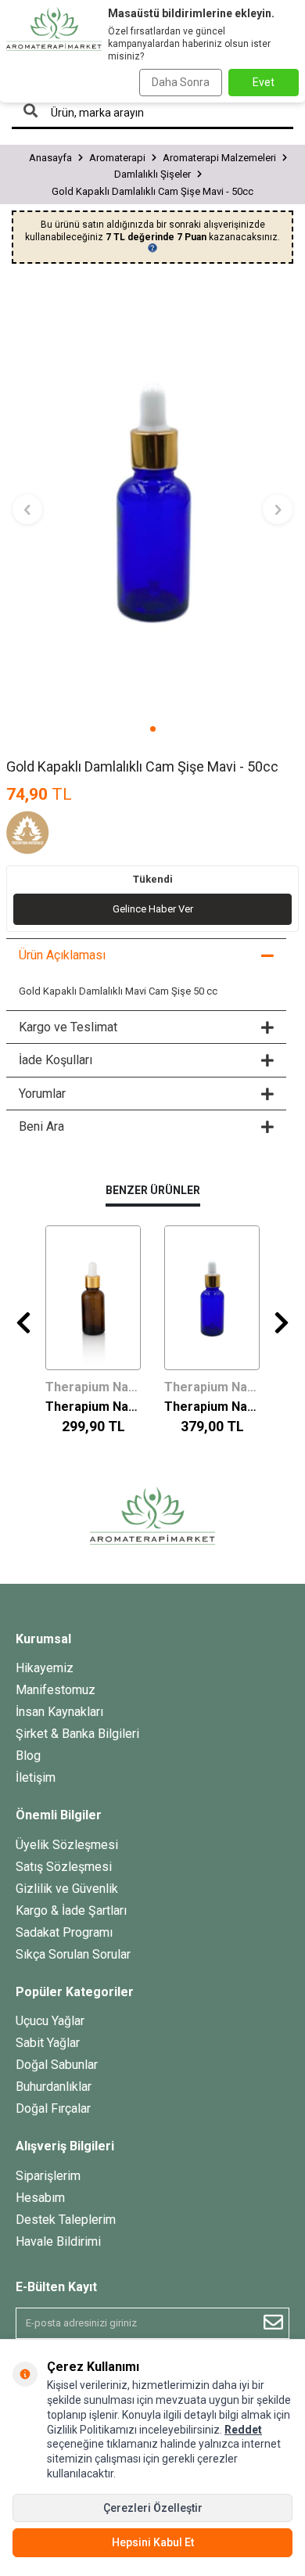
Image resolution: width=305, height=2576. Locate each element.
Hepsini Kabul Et (153, 2542)
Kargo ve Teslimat (68, 1027)
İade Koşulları (56, 1060)
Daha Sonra (181, 82)
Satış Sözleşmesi (64, 1867)
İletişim (36, 1777)
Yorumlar (42, 1094)
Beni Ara (41, 1126)
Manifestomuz (56, 1690)
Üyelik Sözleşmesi (67, 1845)
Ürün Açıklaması (62, 955)
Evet (264, 82)
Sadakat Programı (64, 1932)
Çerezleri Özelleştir (153, 2508)
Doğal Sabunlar (57, 2065)
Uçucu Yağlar (50, 2021)
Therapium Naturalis (93, 1387)
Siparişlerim (48, 2176)
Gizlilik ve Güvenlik (67, 1889)
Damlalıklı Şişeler (152, 174)
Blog (28, 1756)
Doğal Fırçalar (53, 2108)
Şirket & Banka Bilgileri (77, 1734)
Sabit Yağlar (48, 2043)
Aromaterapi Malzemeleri (219, 158)
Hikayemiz (45, 1668)
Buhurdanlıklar (54, 2087)
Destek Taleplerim (66, 2220)
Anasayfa (50, 158)
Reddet (243, 2430)
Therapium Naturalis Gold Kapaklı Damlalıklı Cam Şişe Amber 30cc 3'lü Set (93, 1407)
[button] (153, 729)
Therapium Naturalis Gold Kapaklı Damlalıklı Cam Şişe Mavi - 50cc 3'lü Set (212, 1407)
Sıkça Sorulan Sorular (73, 1954)
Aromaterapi (117, 158)
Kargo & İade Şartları (71, 1910)
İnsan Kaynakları (59, 1712)
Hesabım (40, 2198)
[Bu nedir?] (152, 248)
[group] (152, 500)
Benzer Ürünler (153, 1190)
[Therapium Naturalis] (45, 835)
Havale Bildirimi (58, 2241)
